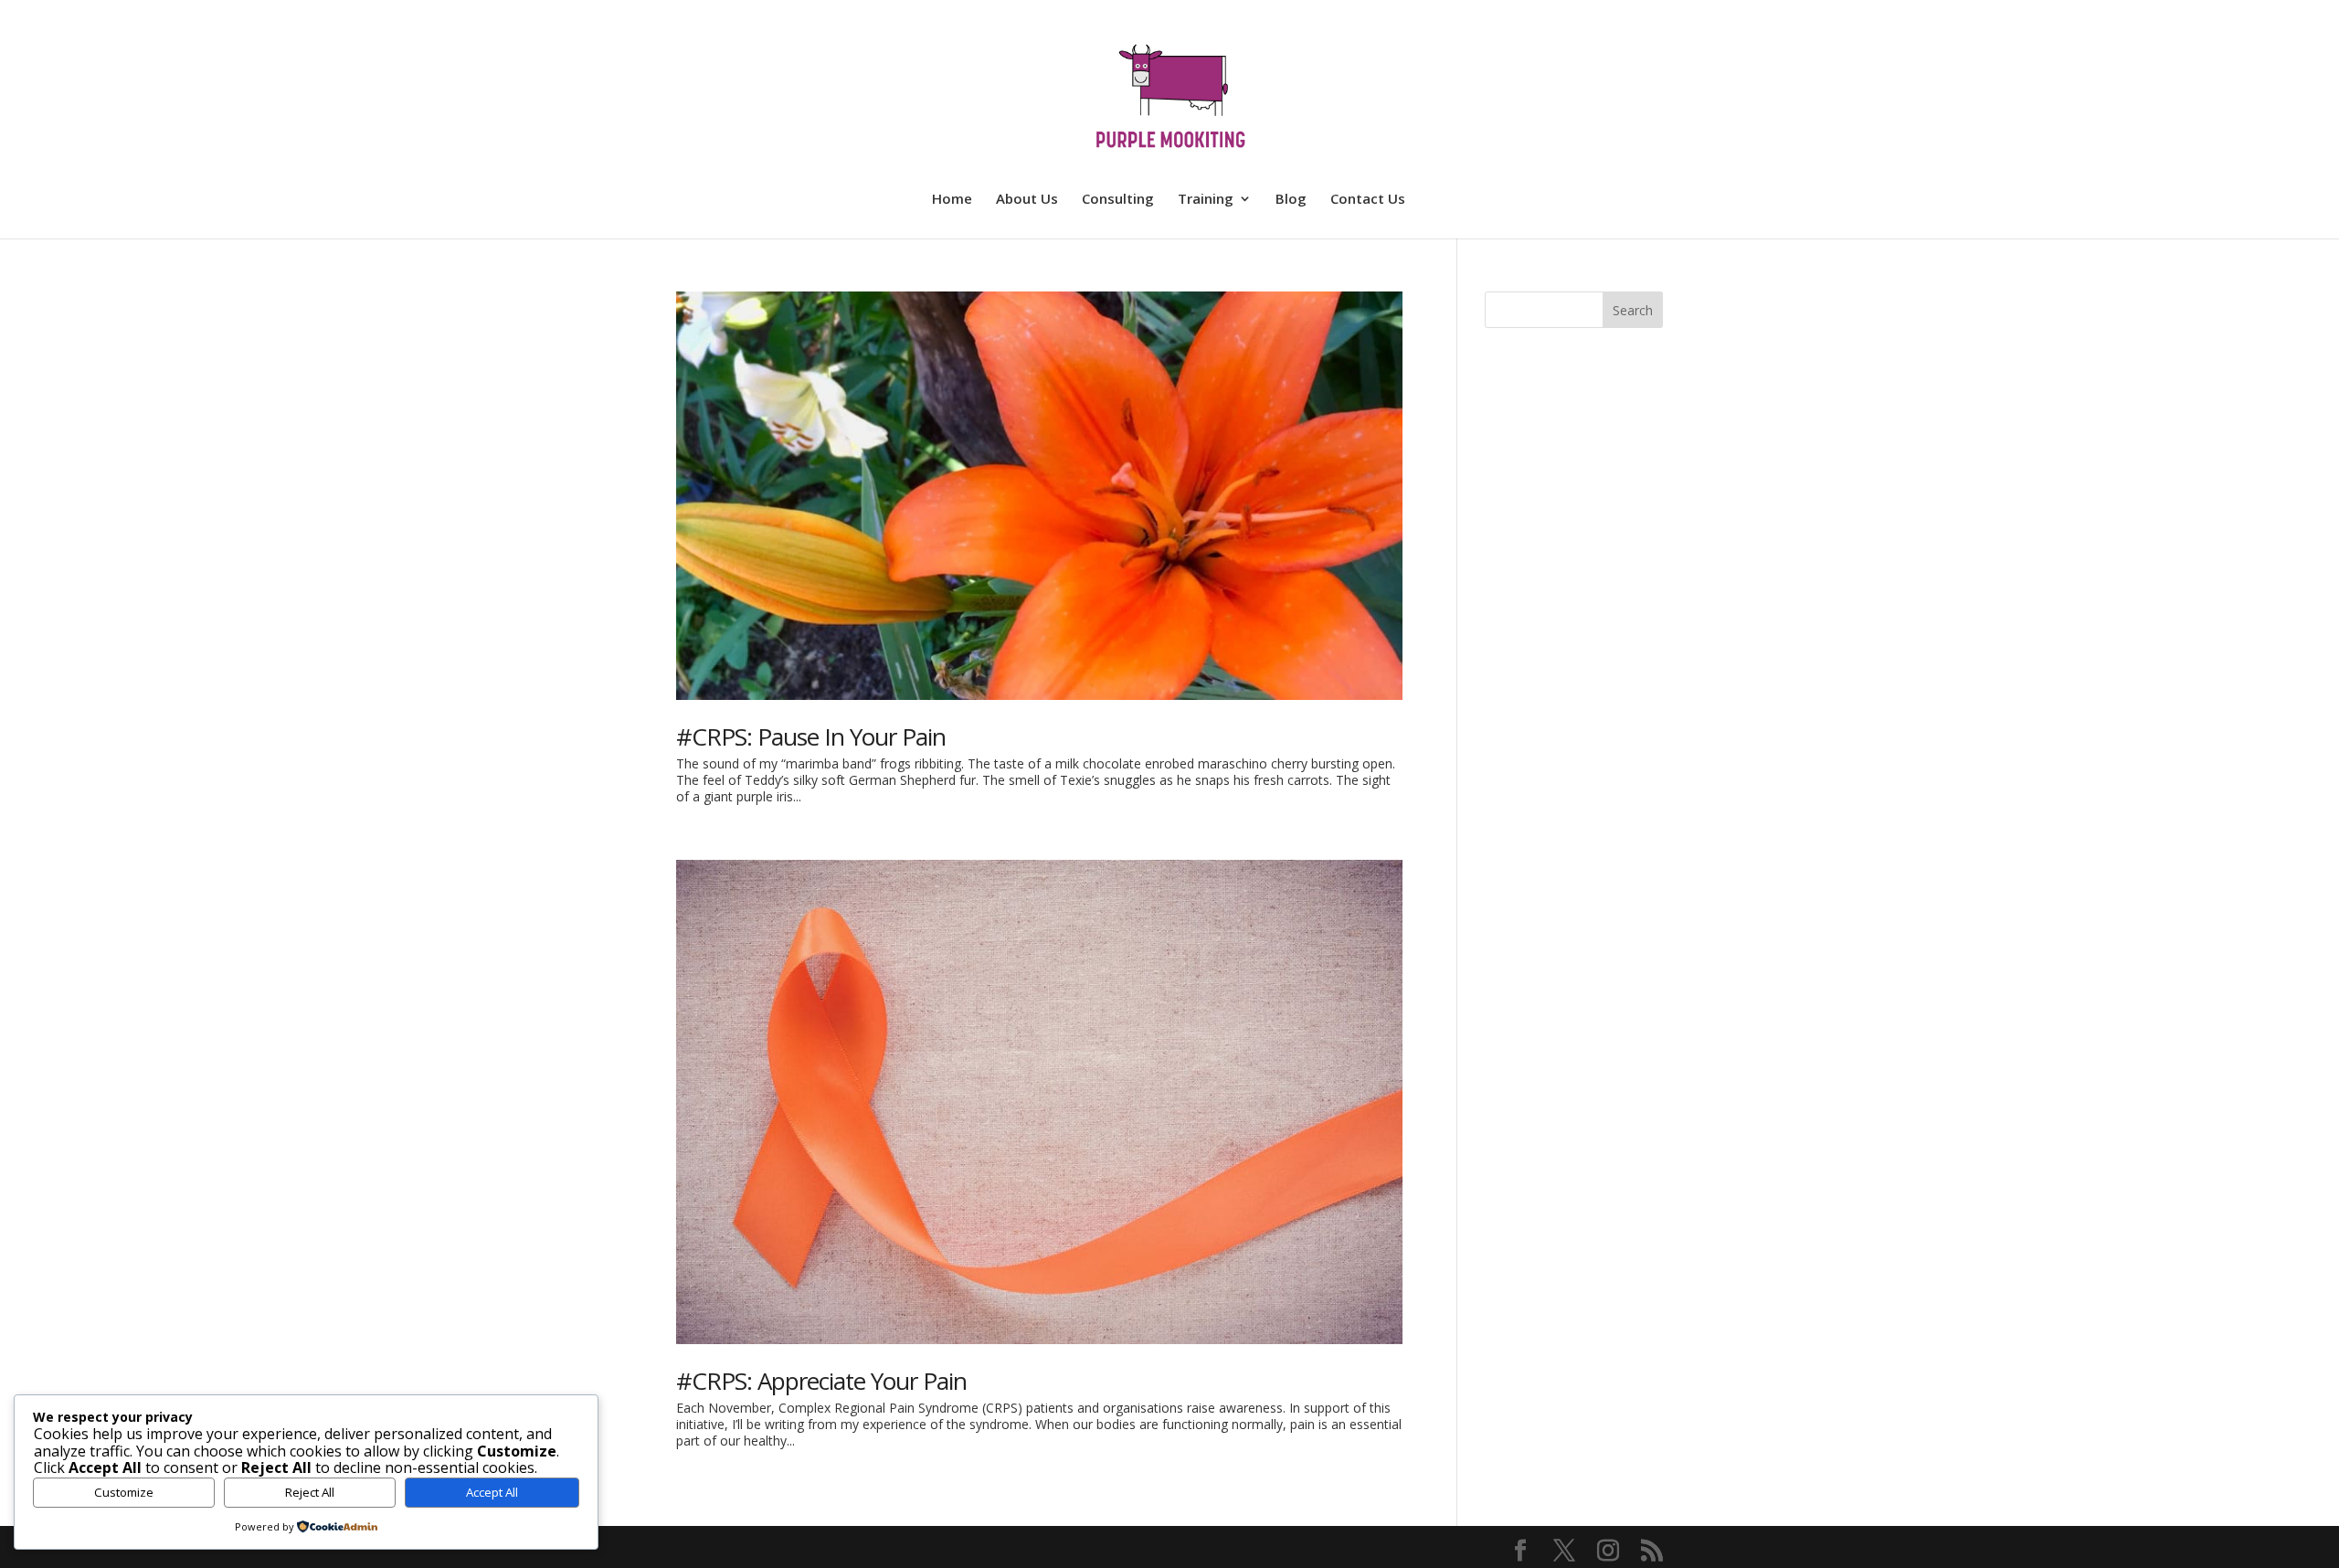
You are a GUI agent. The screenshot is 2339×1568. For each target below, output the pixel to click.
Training (1206, 200)
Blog (1291, 200)
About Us (1027, 200)
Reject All (310, 1492)
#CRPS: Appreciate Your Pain (821, 1381)
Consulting (1118, 200)
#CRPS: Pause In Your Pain (811, 736)
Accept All (492, 1492)
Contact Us (1368, 200)
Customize (124, 1492)
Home (952, 200)
